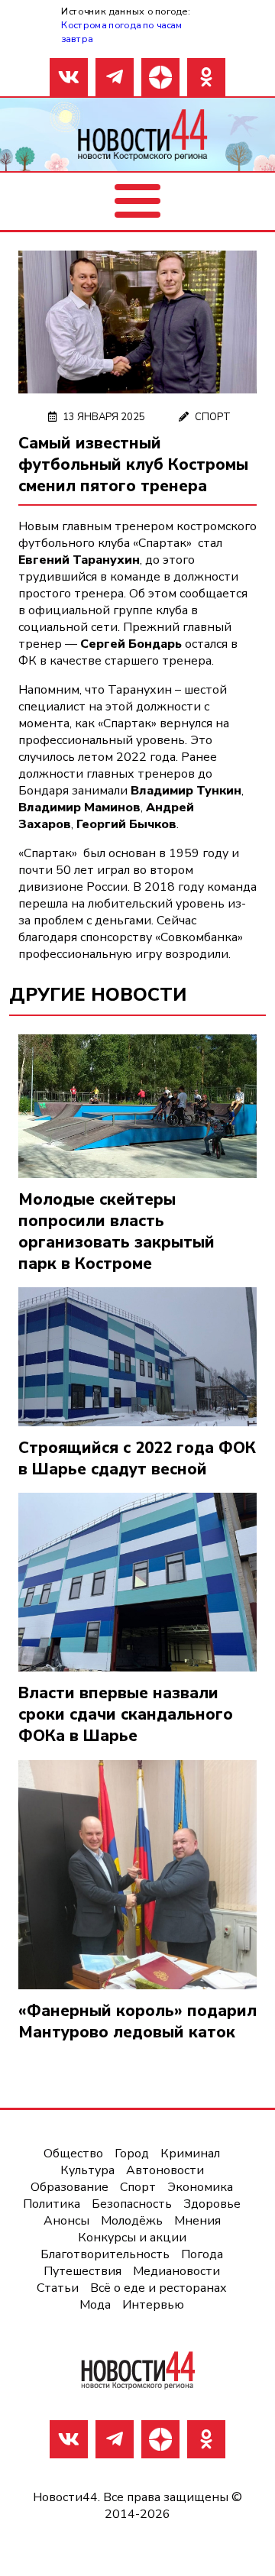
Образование (70, 2187)
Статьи (58, 2288)
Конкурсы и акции (132, 2238)
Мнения (197, 2221)
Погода (202, 2254)
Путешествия (82, 2271)
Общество (73, 2154)
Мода (95, 2305)
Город (132, 2154)
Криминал (190, 2154)
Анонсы (66, 2221)
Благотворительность (105, 2254)
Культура (87, 2170)
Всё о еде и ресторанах (159, 2288)
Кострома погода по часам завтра (121, 32)
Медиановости (176, 2271)
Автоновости (165, 2170)
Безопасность (132, 2204)
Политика (52, 2204)
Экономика (200, 2187)
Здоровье (212, 2204)
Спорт (213, 417)
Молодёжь (132, 2221)
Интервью (153, 2305)
